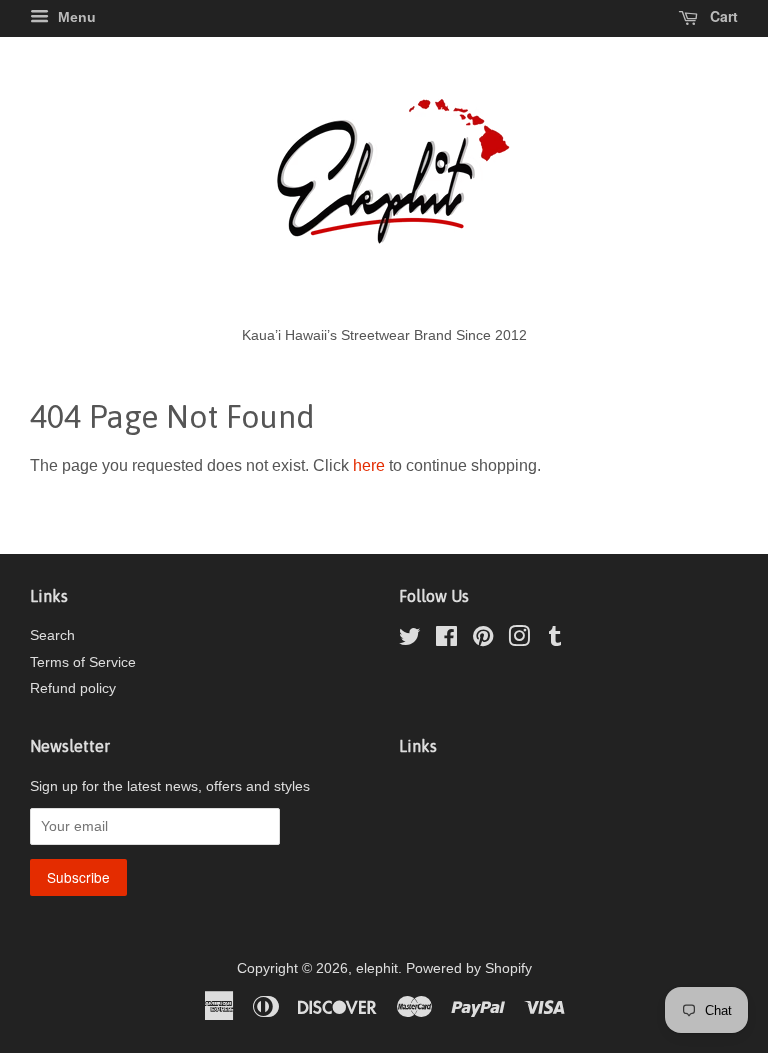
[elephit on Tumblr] (555, 640)
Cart (722, 16)
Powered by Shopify (469, 968)
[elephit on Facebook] (446, 640)
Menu (75, 17)
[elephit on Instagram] (519, 640)
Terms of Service (83, 662)
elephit (377, 968)
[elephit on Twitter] (410, 640)
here (369, 465)
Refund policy (73, 688)
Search (52, 635)
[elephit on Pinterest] (483, 640)
